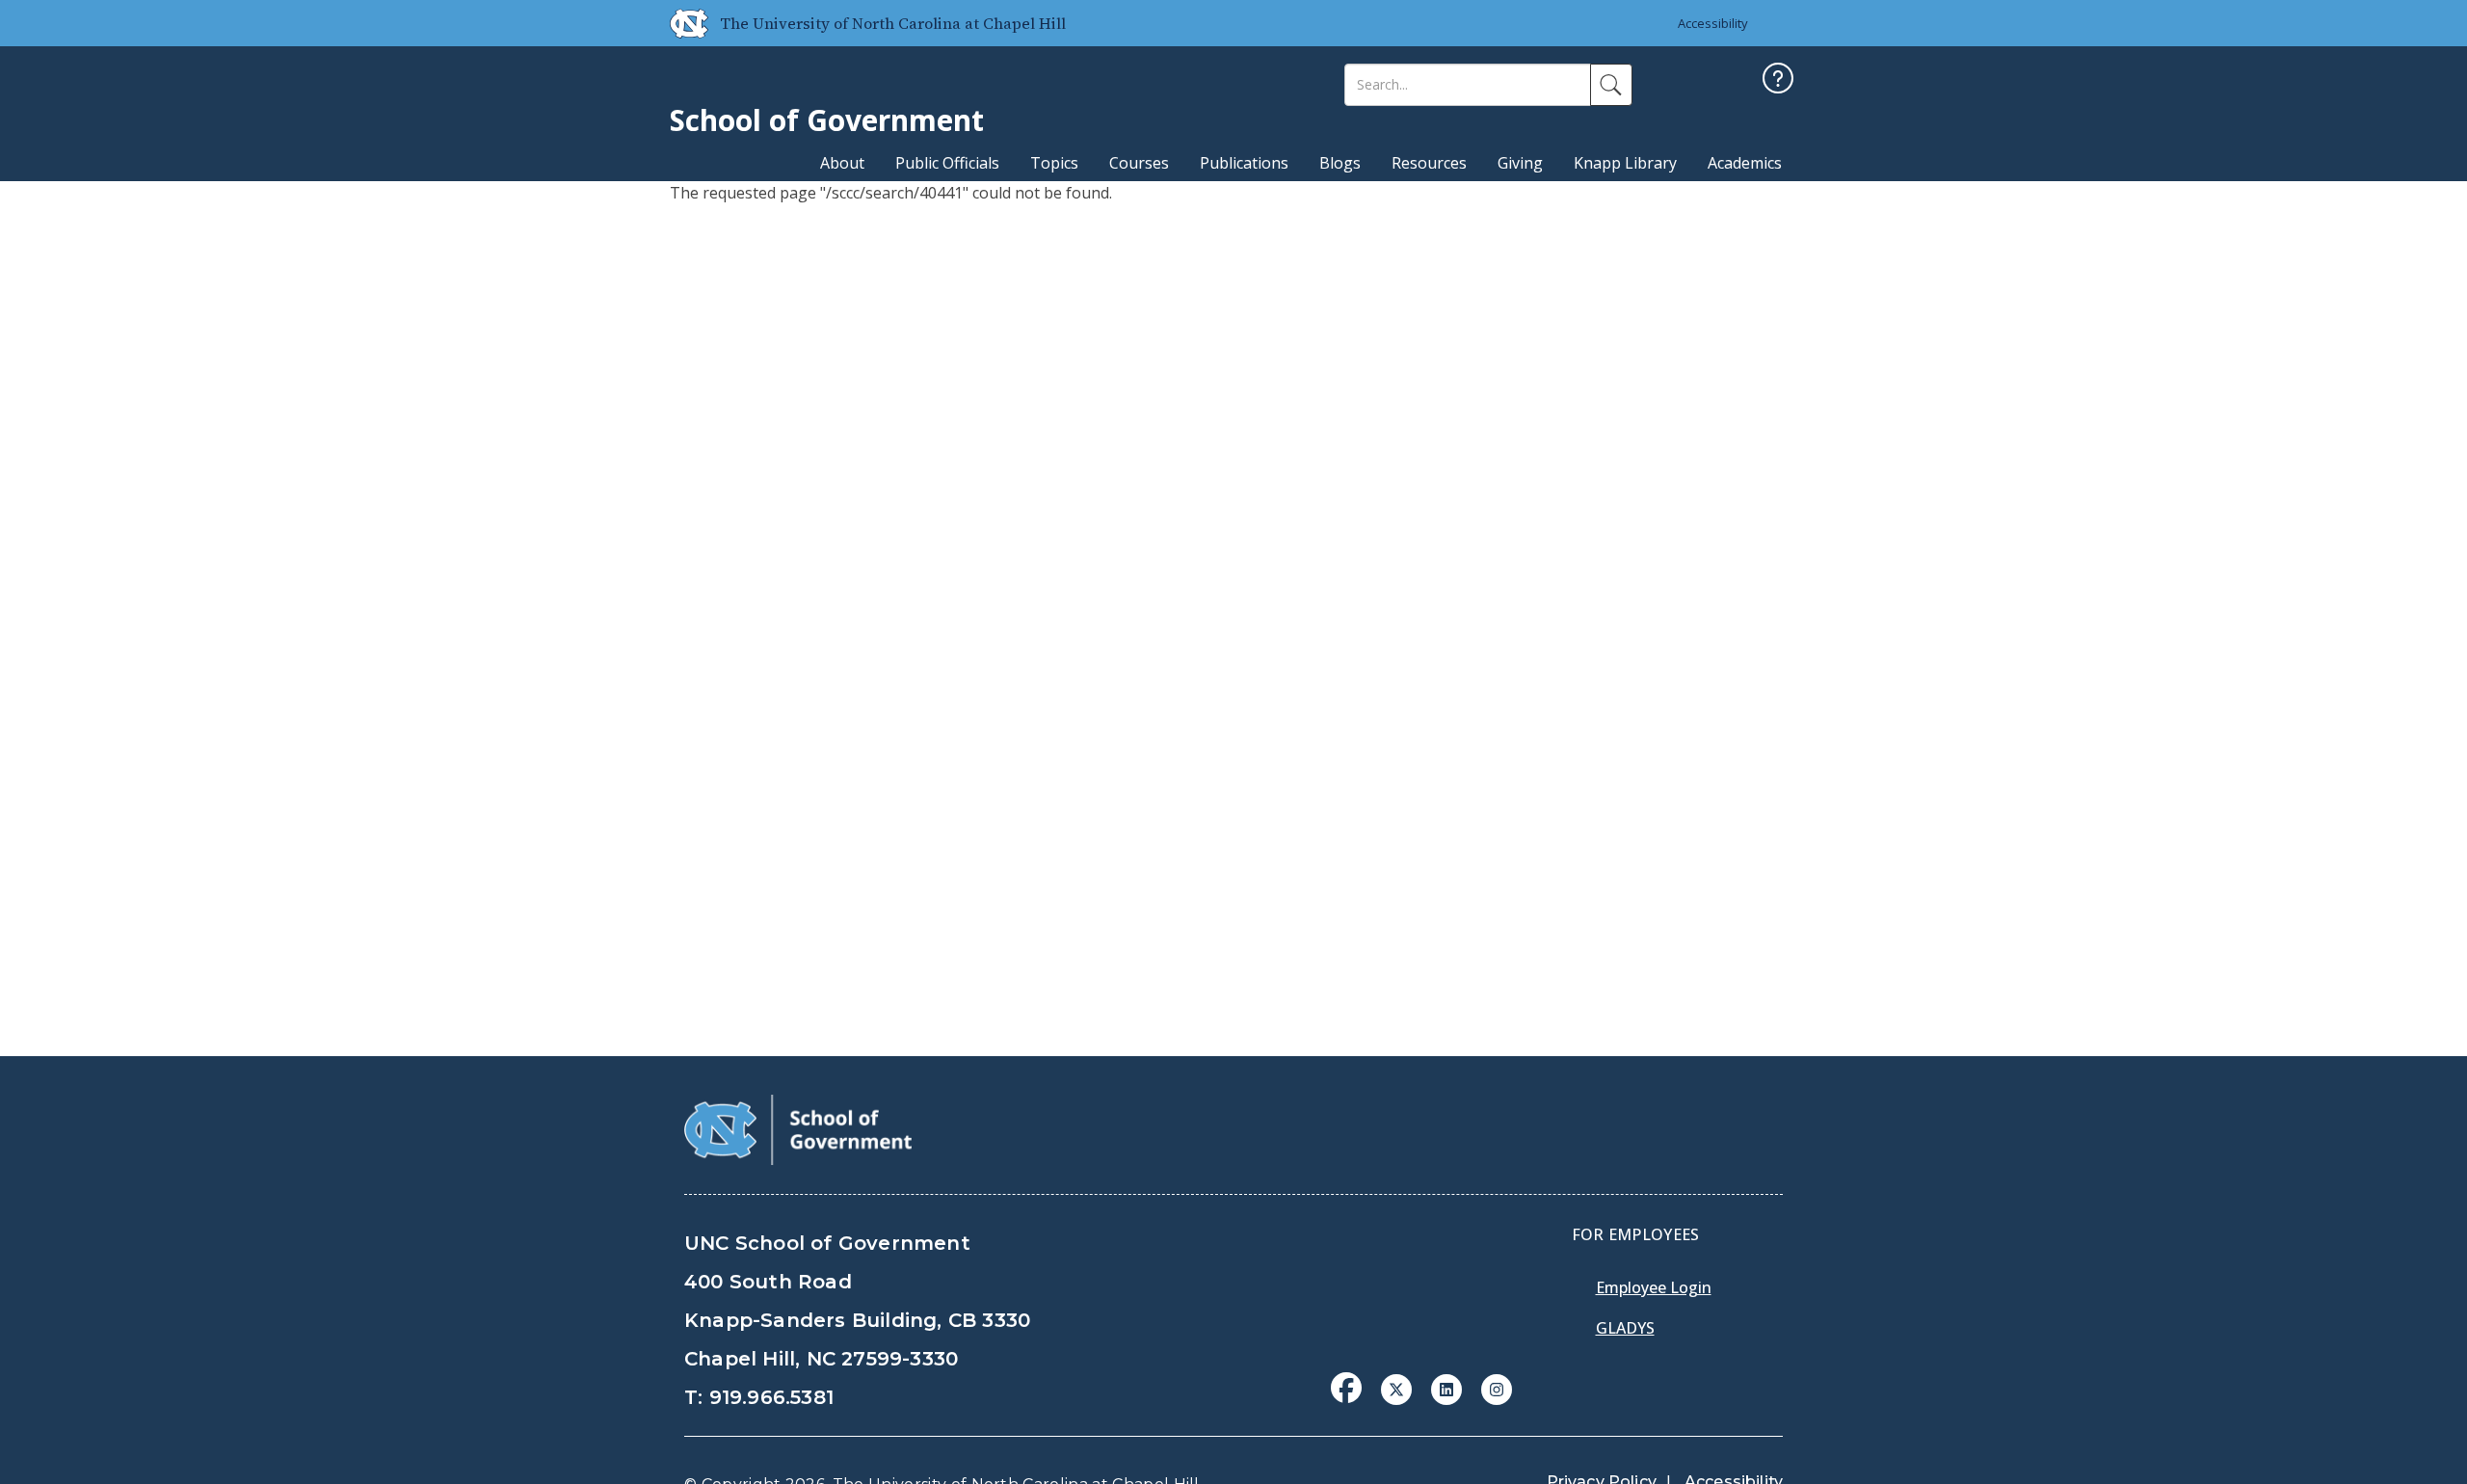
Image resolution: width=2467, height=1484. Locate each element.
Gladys (1625, 1328)
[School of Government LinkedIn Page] (1446, 1388)
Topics (1054, 163)
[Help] (1778, 80)
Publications (1244, 163)
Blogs (1340, 163)
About (842, 163)
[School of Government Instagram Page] (1497, 1388)
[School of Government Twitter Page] (1396, 1388)
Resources (1429, 163)
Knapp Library (1625, 163)
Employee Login (1654, 1287)
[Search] (1611, 85)
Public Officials (947, 163)
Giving (1520, 163)
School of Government (827, 120)
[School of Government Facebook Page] (1346, 1388)
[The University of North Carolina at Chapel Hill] (681, 23)
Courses (1139, 163)
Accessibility (1713, 23)
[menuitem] (1352, 1402)
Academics (1745, 163)
